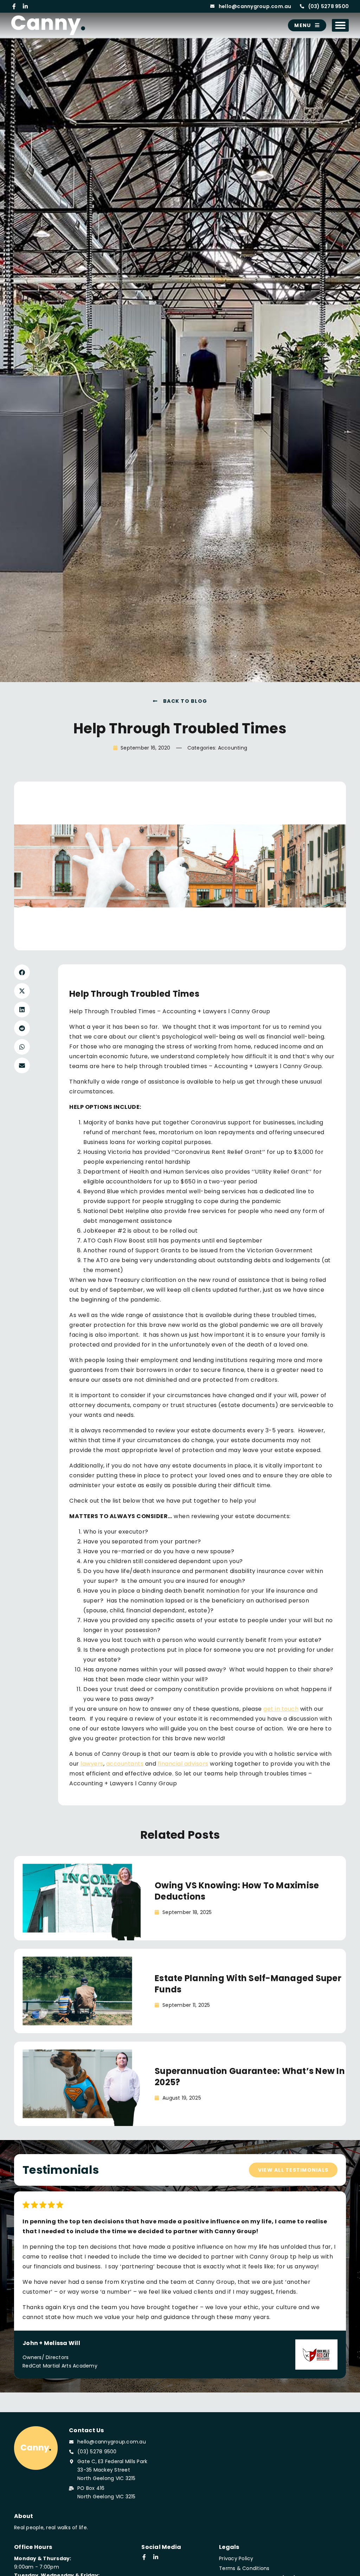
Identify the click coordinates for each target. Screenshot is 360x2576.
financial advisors (183, 1764)
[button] (340, 25)
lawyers (92, 1764)
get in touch (281, 1709)
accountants (125, 1764)
